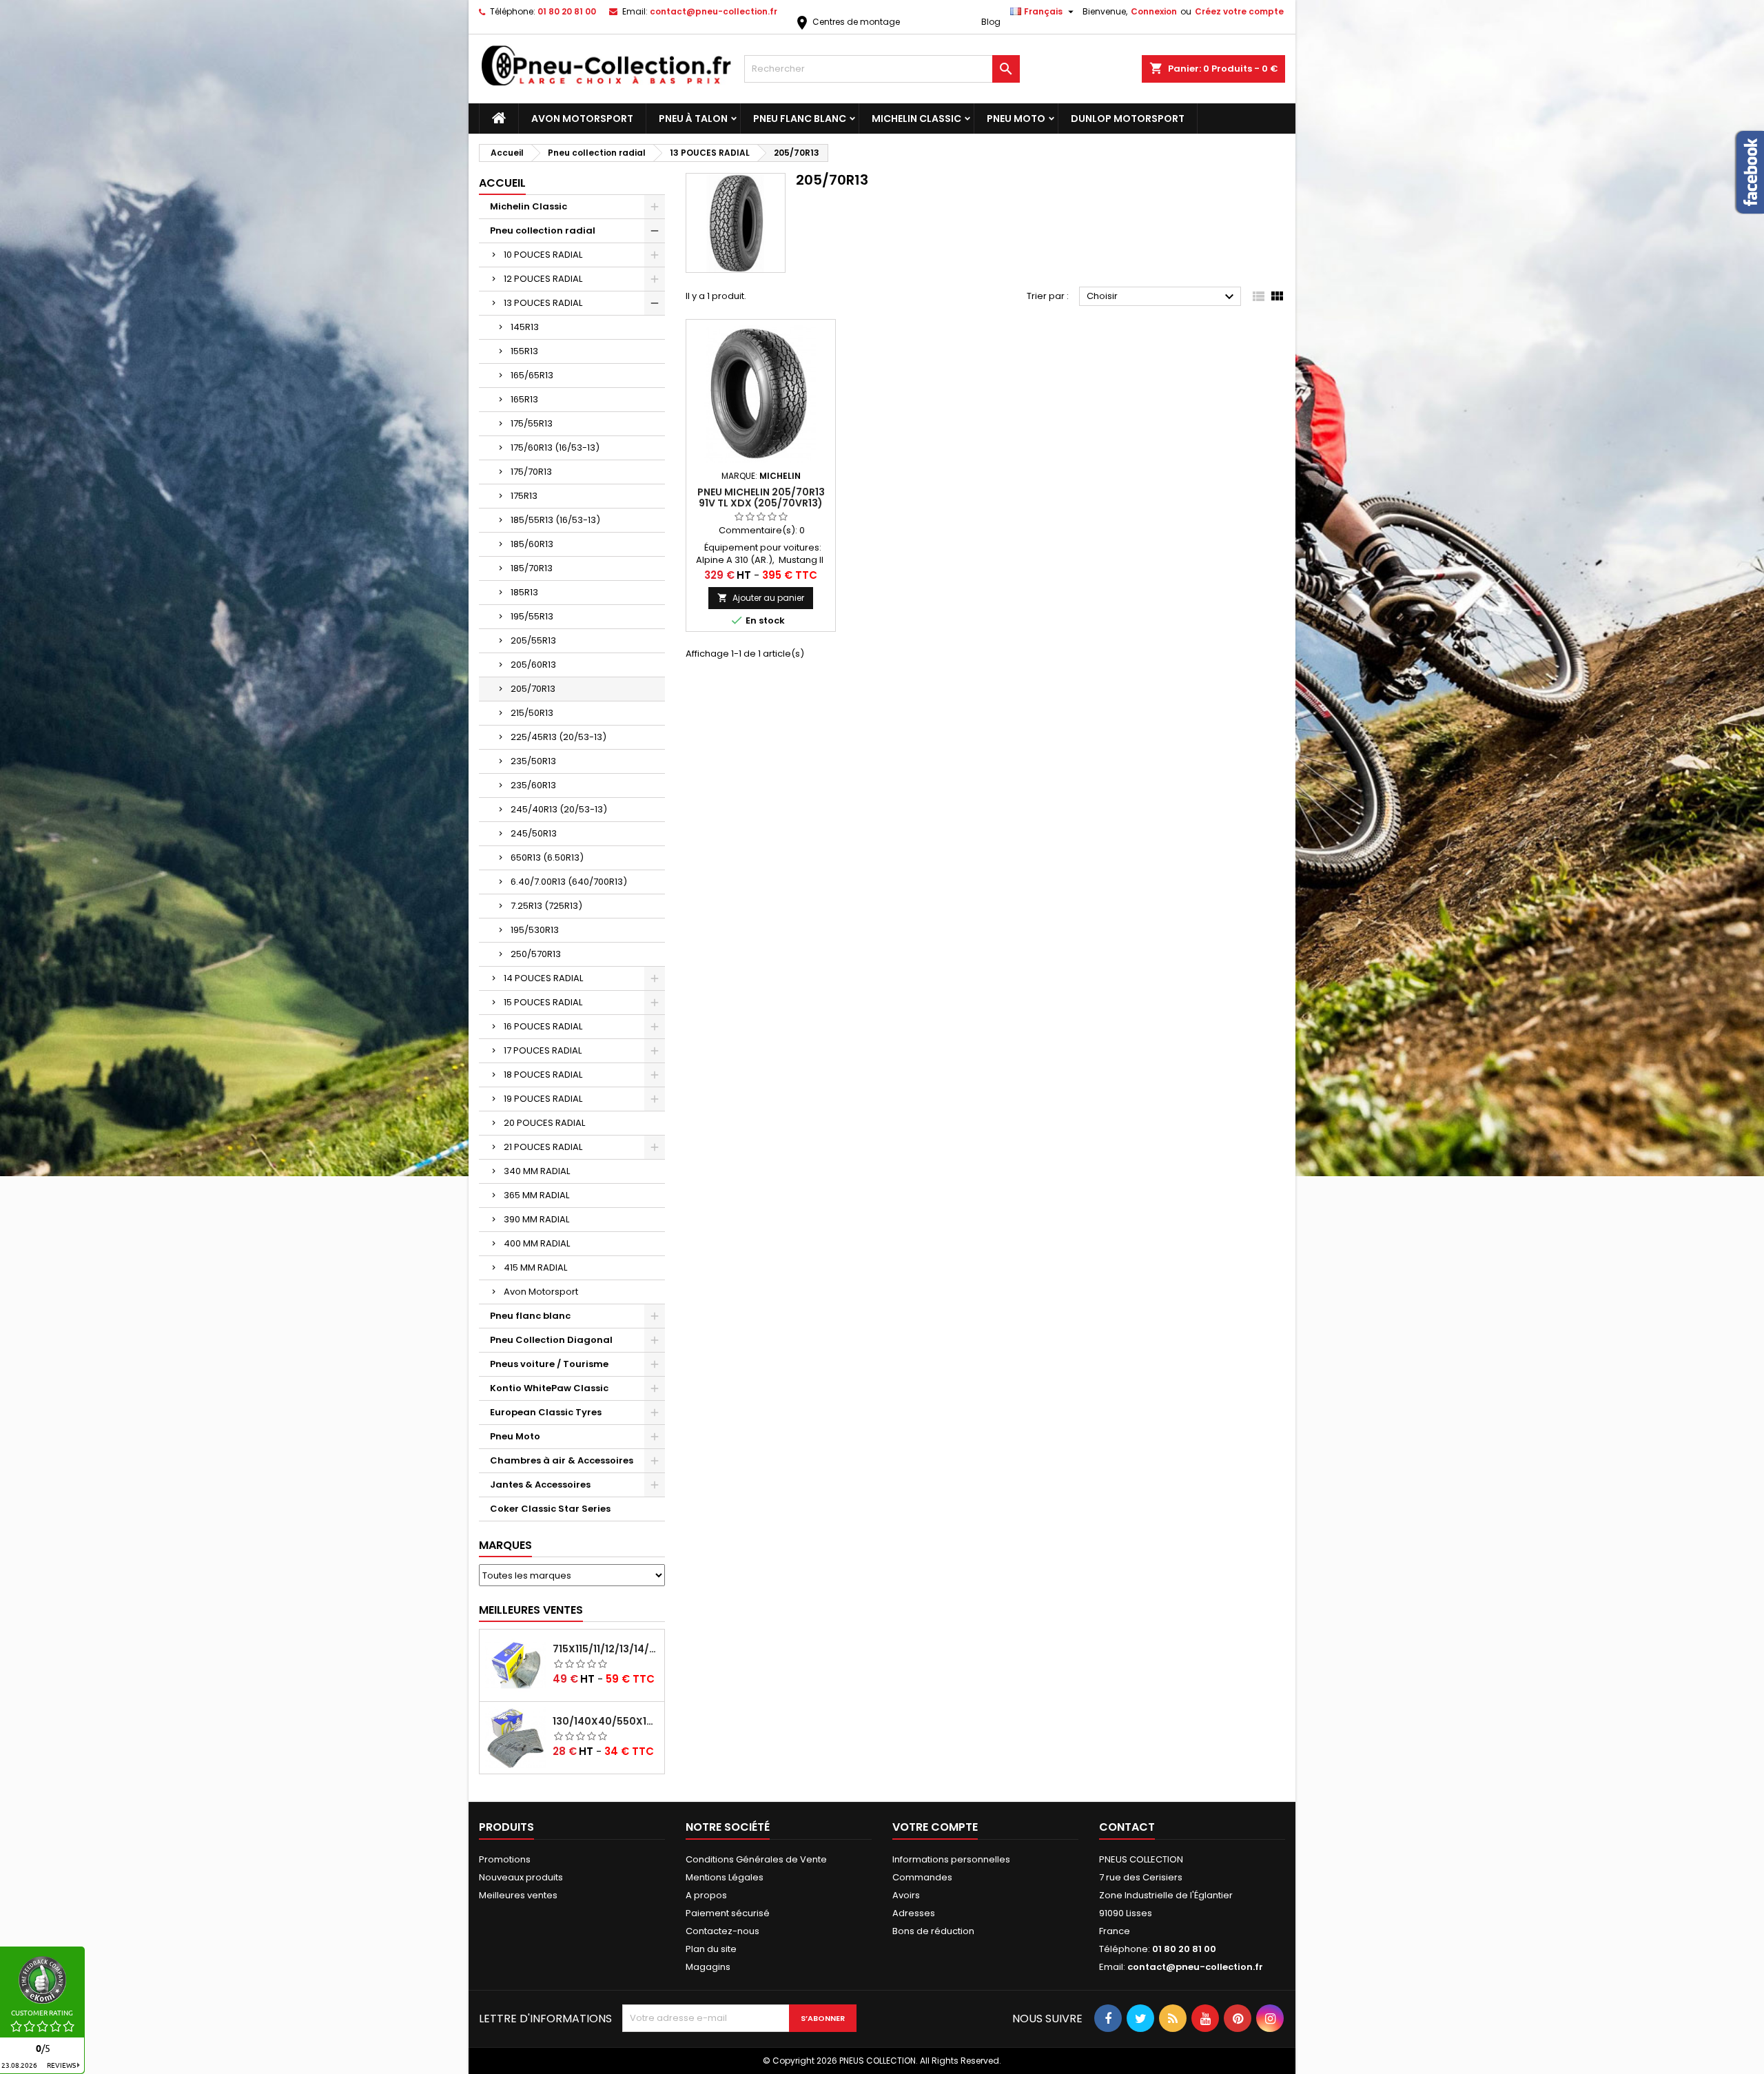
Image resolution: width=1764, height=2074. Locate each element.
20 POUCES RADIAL (544, 1123)
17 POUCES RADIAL (543, 1050)
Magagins (708, 1967)
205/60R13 (533, 665)
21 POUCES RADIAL (543, 1147)
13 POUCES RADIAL (543, 303)
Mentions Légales (725, 1877)
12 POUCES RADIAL (543, 279)
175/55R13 (532, 423)
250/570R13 (536, 954)
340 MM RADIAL (537, 1171)
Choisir (1162, 297)
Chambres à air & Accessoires (562, 1460)
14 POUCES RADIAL (543, 978)
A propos (706, 1895)
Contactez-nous (722, 1931)
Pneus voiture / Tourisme (549, 1364)
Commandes (922, 1877)
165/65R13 (532, 375)
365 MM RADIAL (536, 1195)
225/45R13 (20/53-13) (558, 737)
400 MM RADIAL (537, 1243)
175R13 (524, 496)
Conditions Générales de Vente (756, 1859)
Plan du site (711, 1949)
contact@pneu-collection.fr (714, 11)
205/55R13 (533, 640)
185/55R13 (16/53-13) (555, 520)
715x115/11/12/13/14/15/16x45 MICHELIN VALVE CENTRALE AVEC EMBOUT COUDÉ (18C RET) (606, 1649)
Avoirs (906, 1895)
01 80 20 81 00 (567, 11)
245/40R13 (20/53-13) (559, 809)
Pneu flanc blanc (800, 119)
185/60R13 (532, 544)
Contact (1127, 1827)
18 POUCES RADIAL (543, 1075)
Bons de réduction (933, 1931)
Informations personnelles (951, 1859)
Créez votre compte (1239, 11)
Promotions (505, 1859)
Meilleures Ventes (531, 1610)
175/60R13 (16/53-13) (555, 448)
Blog (991, 22)
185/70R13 (532, 568)
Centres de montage (847, 22)
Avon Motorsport (582, 119)
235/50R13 (533, 761)
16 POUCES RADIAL (543, 1026)
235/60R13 (533, 785)
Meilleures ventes (518, 1895)
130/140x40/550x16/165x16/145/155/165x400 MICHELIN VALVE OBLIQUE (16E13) (606, 1721)
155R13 (524, 351)
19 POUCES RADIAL (543, 1099)
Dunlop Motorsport (1128, 119)
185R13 (524, 592)
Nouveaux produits (521, 1877)
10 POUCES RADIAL (543, 255)
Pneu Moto (1016, 119)
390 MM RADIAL (536, 1219)
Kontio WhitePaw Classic (549, 1388)
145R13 (525, 327)
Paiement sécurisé (728, 1913)
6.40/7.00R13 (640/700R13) (569, 882)
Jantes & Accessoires (540, 1485)
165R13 (524, 399)
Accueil (502, 183)
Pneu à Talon (693, 119)
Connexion (1154, 11)
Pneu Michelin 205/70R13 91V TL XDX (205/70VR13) (761, 497)
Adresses (914, 1913)
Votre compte (935, 1827)
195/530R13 (535, 930)
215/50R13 (532, 713)
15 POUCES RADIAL (543, 1002)
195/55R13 (532, 616)
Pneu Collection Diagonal (551, 1340)
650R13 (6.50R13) (547, 858)
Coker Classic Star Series (550, 1509)
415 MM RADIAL (535, 1267)
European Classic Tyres (546, 1412)
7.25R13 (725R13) (546, 906)
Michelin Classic (916, 119)
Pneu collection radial (543, 230)
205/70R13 (533, 689)
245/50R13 (534, 833)
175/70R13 (531, 472)
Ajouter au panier (761, 598)
